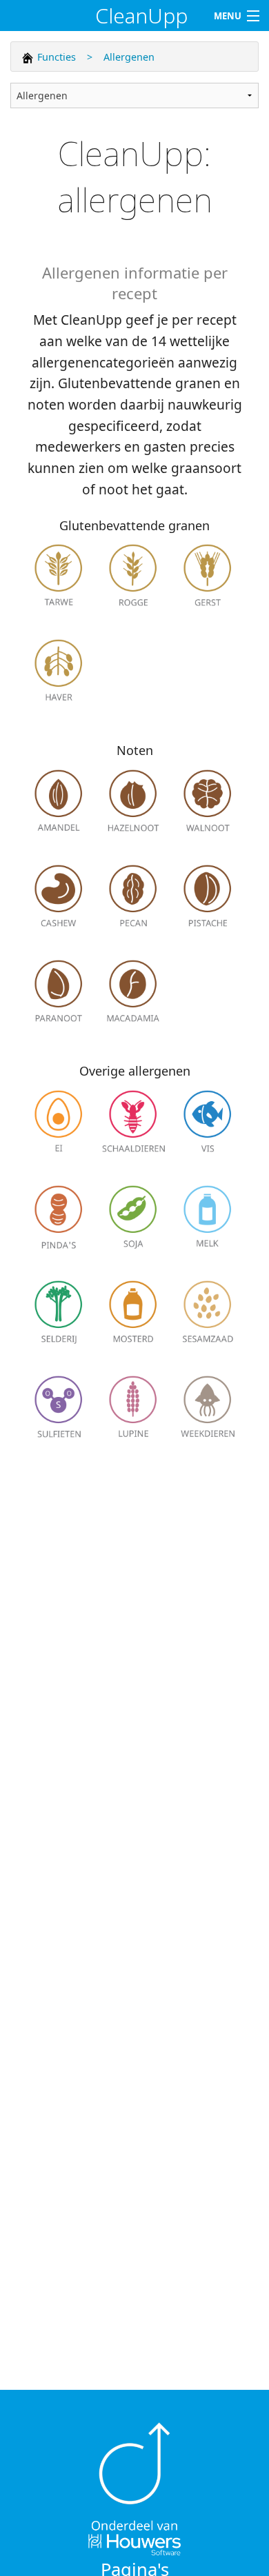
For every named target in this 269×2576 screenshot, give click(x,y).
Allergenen (129, 57)
